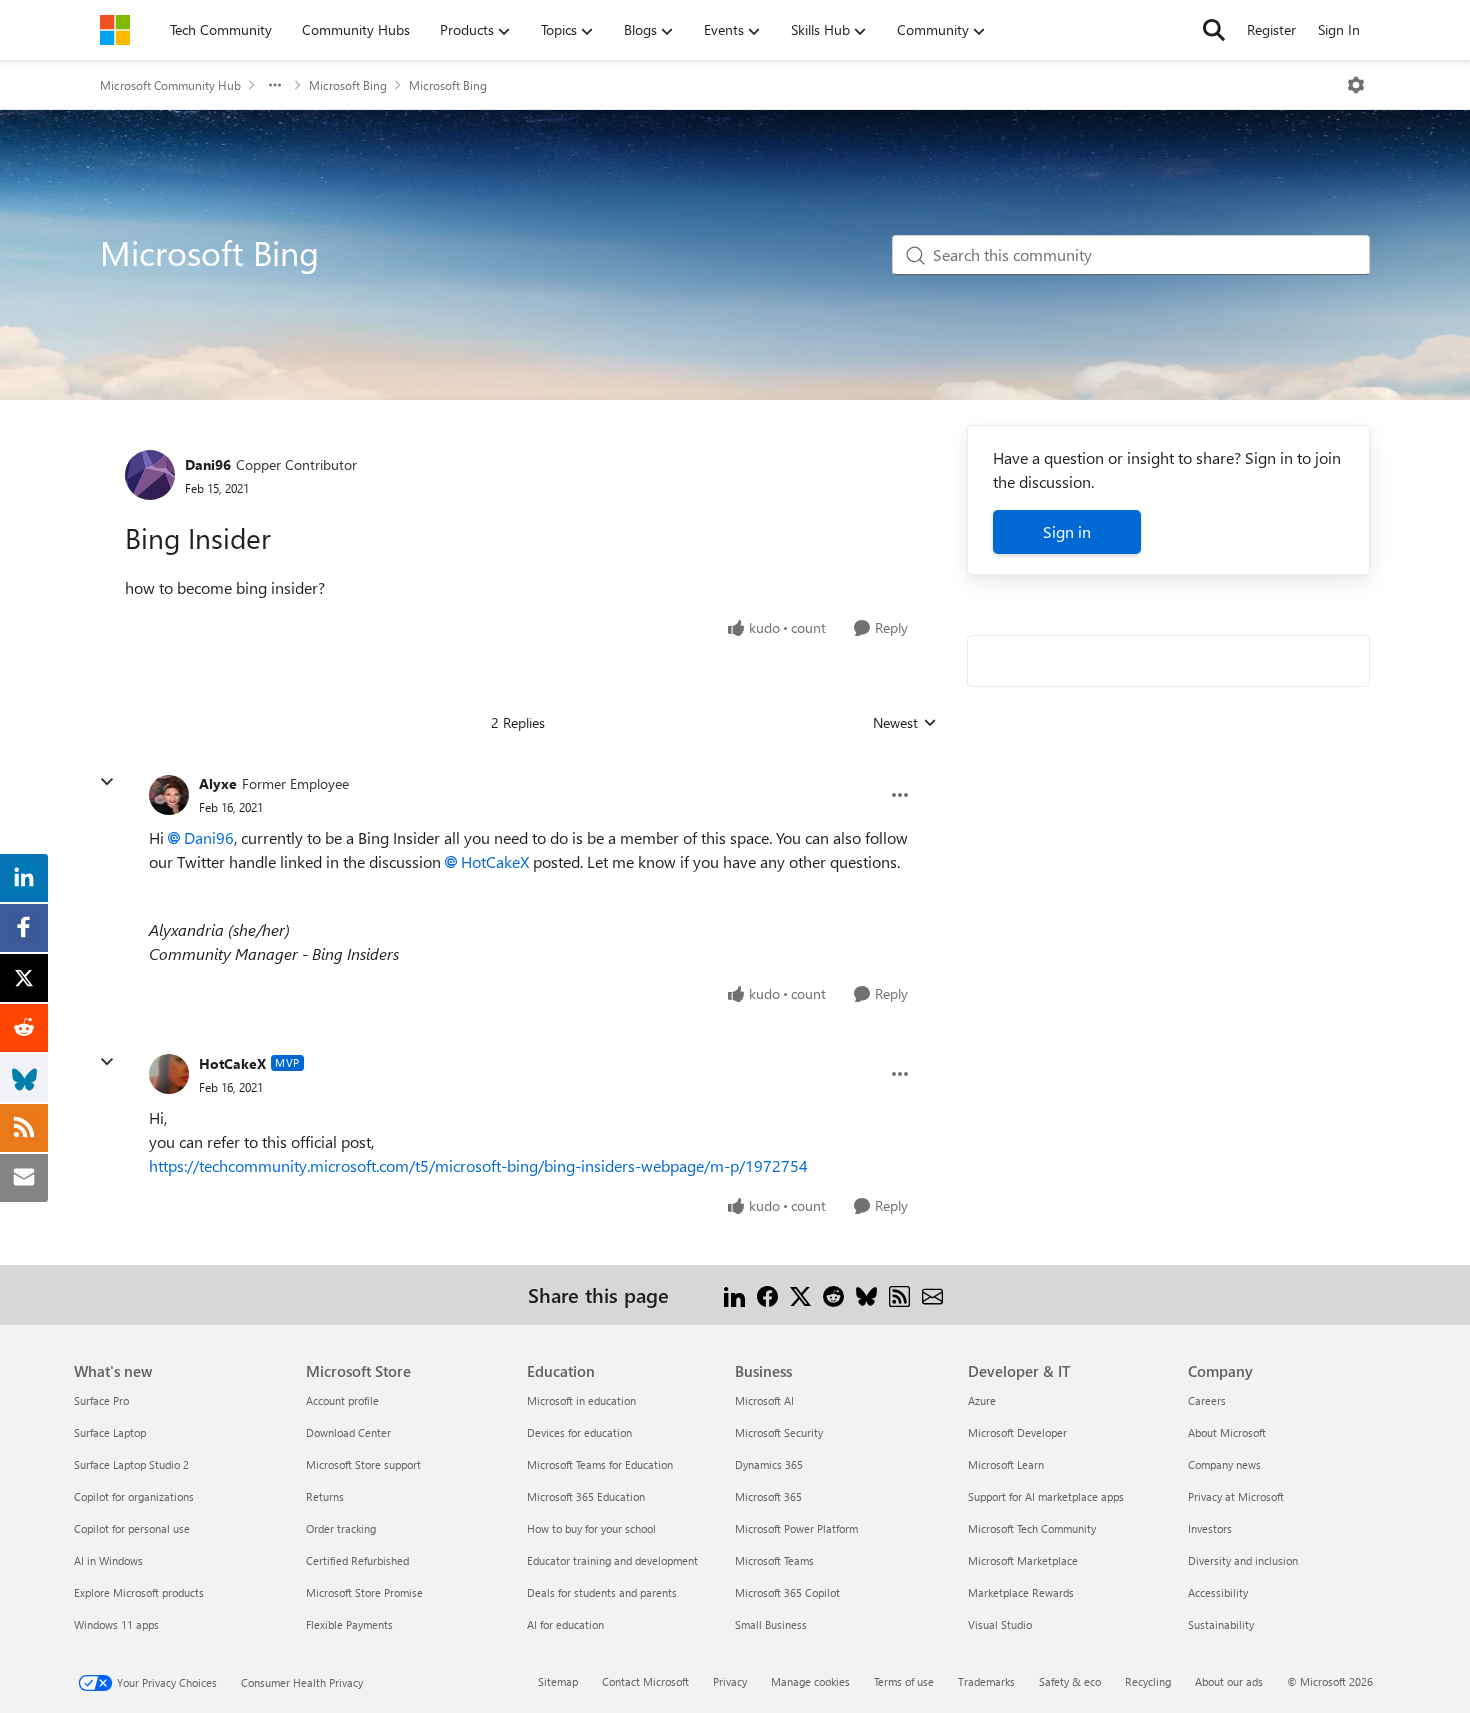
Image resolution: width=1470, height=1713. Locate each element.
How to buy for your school (591, 1528)
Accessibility (1218, 1592)
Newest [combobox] (905, 723)
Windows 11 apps (116, 1624)
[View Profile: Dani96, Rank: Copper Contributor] (150, 475)
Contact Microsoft (645, 1681)
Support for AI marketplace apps (1046, 1496)
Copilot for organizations (134, 1496)
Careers (1207, 1400)
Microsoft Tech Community (1032, 1528)
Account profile (342, 1400)
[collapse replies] (107, 782)
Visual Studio (1000, 1624)
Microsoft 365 (768, 1496)
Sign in (1067, 531)
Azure (982, 1400)
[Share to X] (800, 1294)
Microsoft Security (779, 1432)
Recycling (1148, 1681)
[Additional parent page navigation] (275, 85)
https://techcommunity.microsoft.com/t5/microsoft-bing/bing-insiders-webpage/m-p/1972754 (478, 1165)
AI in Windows (108, 1560)
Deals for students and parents (602, 1592)
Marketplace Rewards (1021, 1592)
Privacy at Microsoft (1236, 1496)
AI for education (565, 1624)
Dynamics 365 (769, 1464)
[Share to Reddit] (833, 1294)
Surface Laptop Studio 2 (131, 1464)
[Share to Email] (932, 1294)
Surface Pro (101, 1400)
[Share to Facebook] (767, 1294)
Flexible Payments (349, 1624)
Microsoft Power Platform (796, 1528)
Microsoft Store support (363, 1464)
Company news (1224, 1464)
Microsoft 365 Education (586, 1496)
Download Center (348, 1432)
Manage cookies (810, 1681)
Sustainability (1221, 1624)
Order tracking (341, 1528)
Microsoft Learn (1006, 1464)
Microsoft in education (581, 1400)
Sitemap (558, 1681)
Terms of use (904, 1681)
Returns (325, 1496)
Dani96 (208, 464)
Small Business (771, 1624)
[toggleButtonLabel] (1356, 85)
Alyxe (218, 783)
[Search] (1214, 30)
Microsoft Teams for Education (600, 1464)
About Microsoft (1227, 1432)
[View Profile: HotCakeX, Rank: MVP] (169, 1074)
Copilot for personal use (132, 1528)
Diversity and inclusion (1243, 1560)
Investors (1210, 1528)
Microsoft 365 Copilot (787, 1592)
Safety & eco (1070, 1681)
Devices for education (579, 1432)
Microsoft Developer (1017, 1432)
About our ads (1229, 1681)
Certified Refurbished (357, 1560)
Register (1271, 29)
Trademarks (986, 1681)
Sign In (1339, 29)
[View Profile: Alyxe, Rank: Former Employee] (169, 795)
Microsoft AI (764, 1400)
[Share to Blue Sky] (866, 1294)
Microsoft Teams (774, 1560)
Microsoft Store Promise (364, 1592)
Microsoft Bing (348, 85)
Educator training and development (612, 1560)
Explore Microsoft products (139, 1592)
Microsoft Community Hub (170, 85)
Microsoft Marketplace (1023, 1560)
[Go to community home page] (115, 30)
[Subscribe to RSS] (899, 1294)
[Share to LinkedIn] (734, 1294)
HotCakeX (495, 861)
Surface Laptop (110, 1432)
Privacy (730, 1681)
